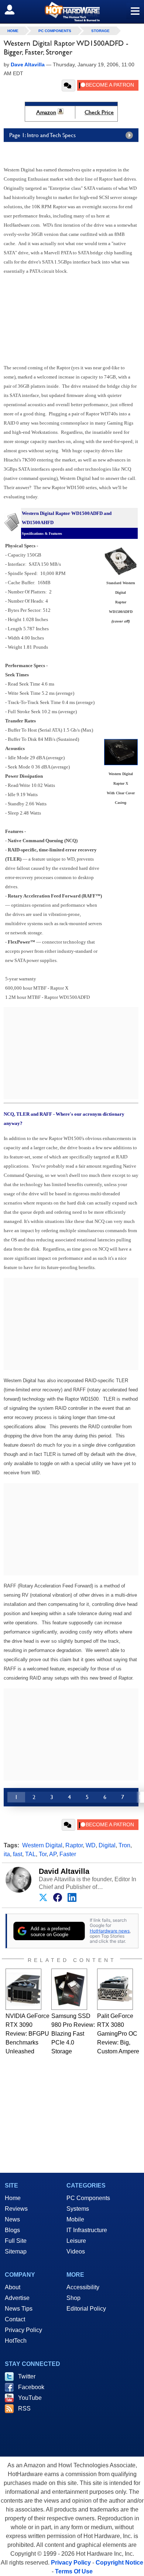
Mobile (75, 2219)
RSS (24, 2408)
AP (53, 1854)
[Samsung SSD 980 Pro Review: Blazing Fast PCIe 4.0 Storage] (69, 1989)
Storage (100, 31)
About (13, 2287)
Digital (107, 1845)
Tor (43, 1854)
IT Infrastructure (87, 2230)
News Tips (19, 2309)
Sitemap (16, 2251)
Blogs (12, 2230)
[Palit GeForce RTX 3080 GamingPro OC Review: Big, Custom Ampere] (115, 1989)
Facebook (31, 2387)
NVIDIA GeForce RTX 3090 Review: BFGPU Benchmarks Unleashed (28, 2034)
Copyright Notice (119, 2563)
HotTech (16, 2341)
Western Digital (42, 1845)
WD (91, 1845)
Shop (73, 2298)
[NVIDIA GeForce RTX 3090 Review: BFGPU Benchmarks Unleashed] (23, 1989)
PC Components (55, 31)
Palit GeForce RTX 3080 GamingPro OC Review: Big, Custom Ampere (118, 2034)
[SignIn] (14, 10)
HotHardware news (110, 1931)
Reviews (16, 2209)
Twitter (27, 2376)
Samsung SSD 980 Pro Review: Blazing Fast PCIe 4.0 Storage (73, 2034)
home (13, 31)
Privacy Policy (23, 2330)
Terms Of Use (74, 2571)
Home (13, 2198)
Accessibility (83, 2287)
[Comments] (68, 86)
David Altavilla (64, 1871)
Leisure (76, 2241)
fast (18, 1854)
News (12, 2219)
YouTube (30, 2398)
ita (7, 1854)
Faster (68, 1854)
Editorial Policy (86, 2309)
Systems (78, 2209)
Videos (76, 2251)
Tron (124, 1845)
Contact (15, 2319)
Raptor (74, 1845)
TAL (30, 1854)
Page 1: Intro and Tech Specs (42, 135)
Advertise (17, 2298)
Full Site (16, 2241)
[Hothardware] (72, 12)
